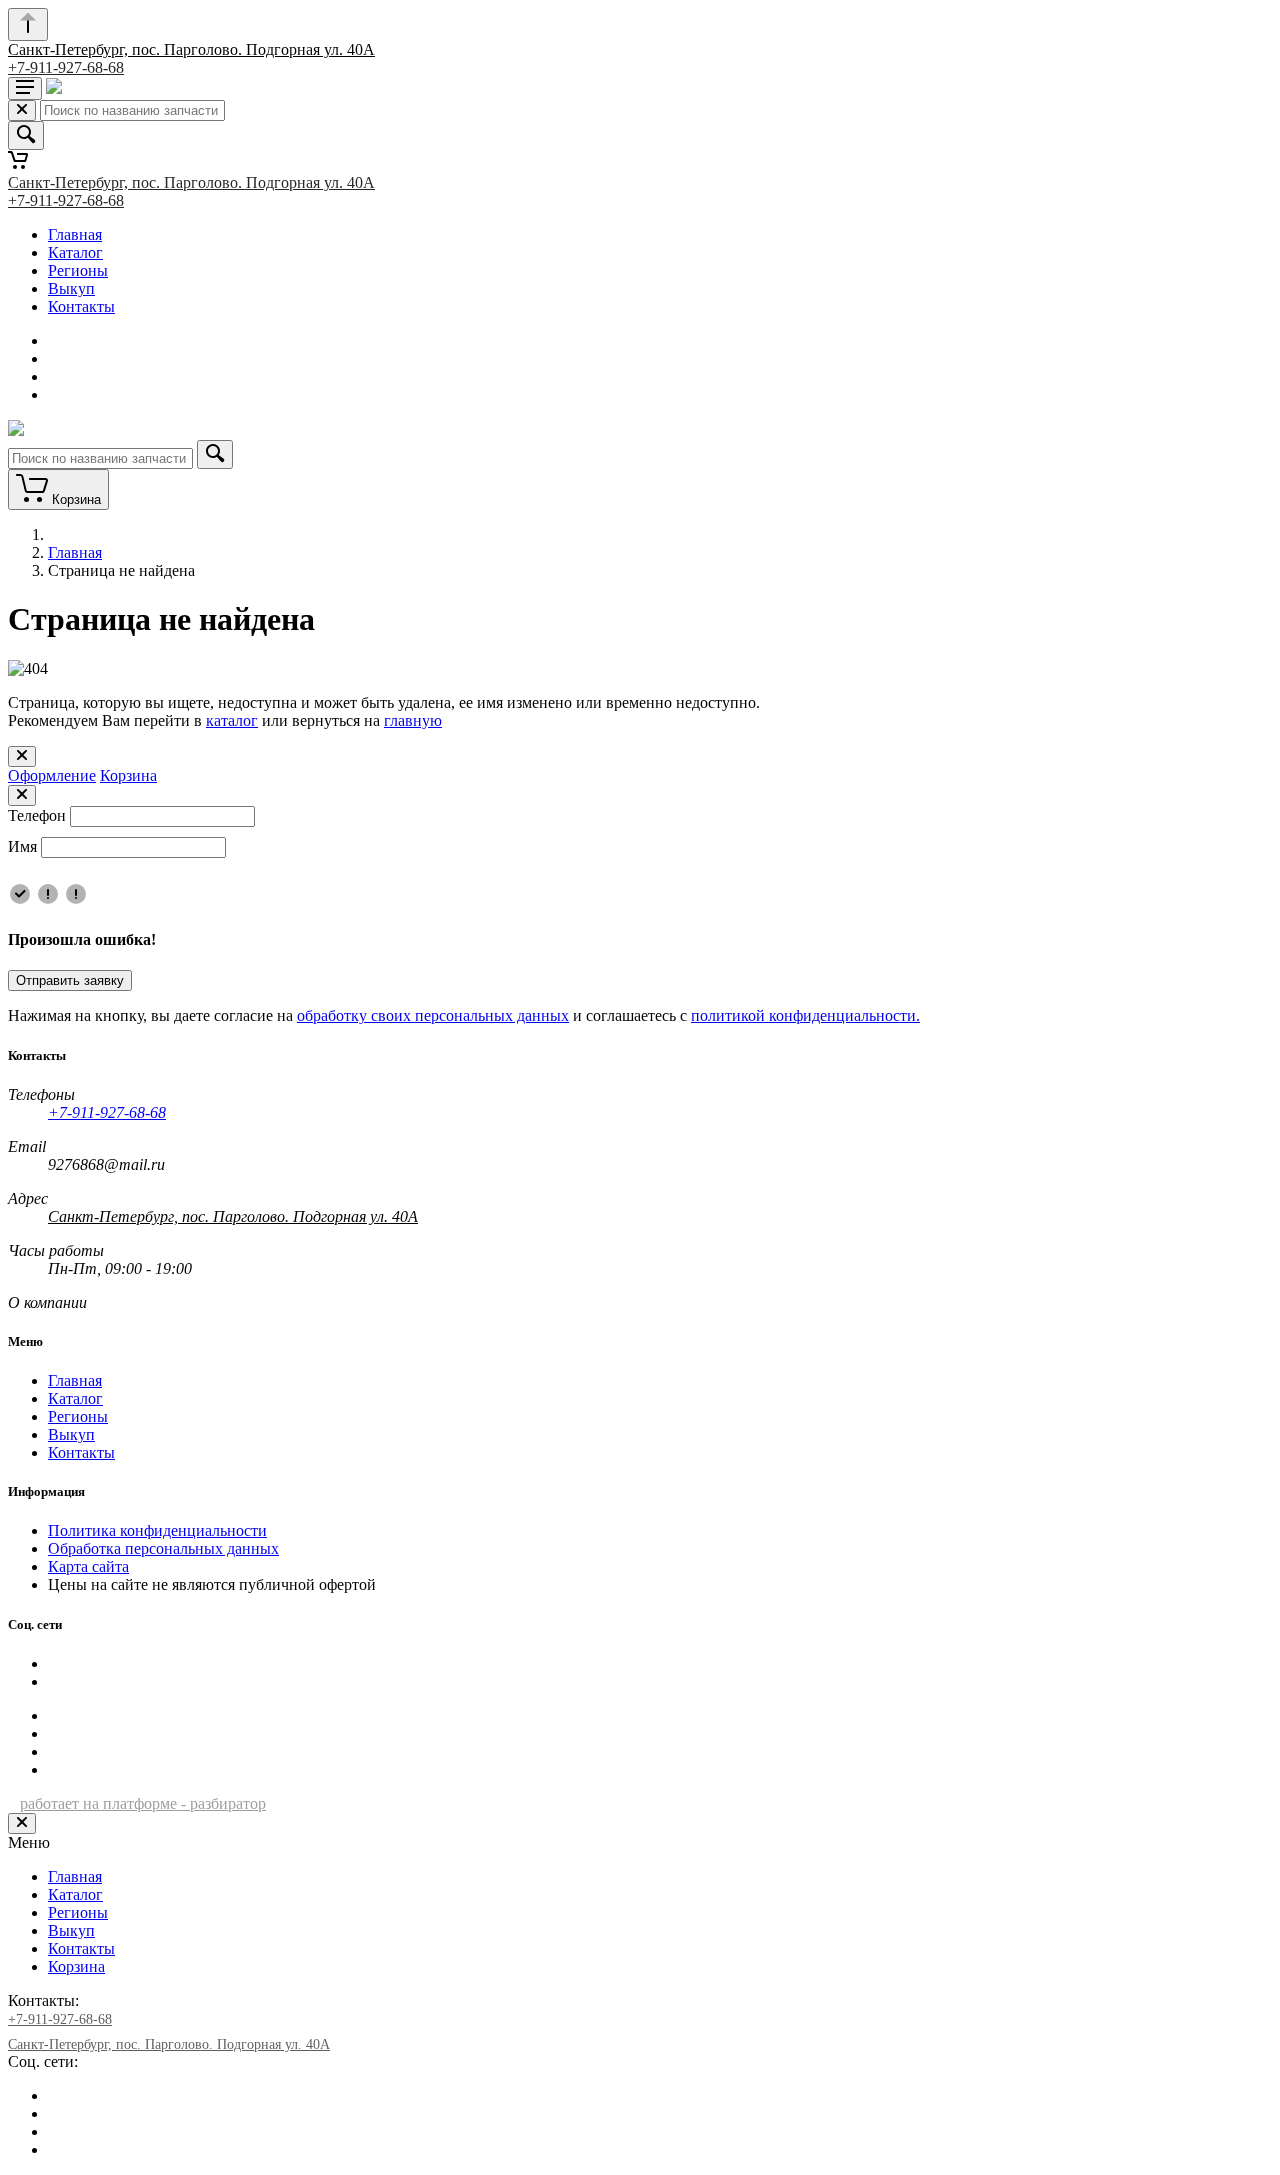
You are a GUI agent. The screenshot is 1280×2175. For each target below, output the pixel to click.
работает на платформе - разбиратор (143, 1803)
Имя (22, 846)
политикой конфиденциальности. (805, 1015)
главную (413, 720)
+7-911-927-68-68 (66, 67)
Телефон (37, 815)
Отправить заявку (70, 980)
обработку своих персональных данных (433, 1015)
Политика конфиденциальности (157, 1530)
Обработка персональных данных (163, 1548)
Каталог (75, 252)
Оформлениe (52, 775)
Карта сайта (88, 1566)
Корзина (128, 775)
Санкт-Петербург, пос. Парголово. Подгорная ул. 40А (191, 49)
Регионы (78, 270)
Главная (75, 234)
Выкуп (71, 288)
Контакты (81, 306)
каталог (232, 720)
